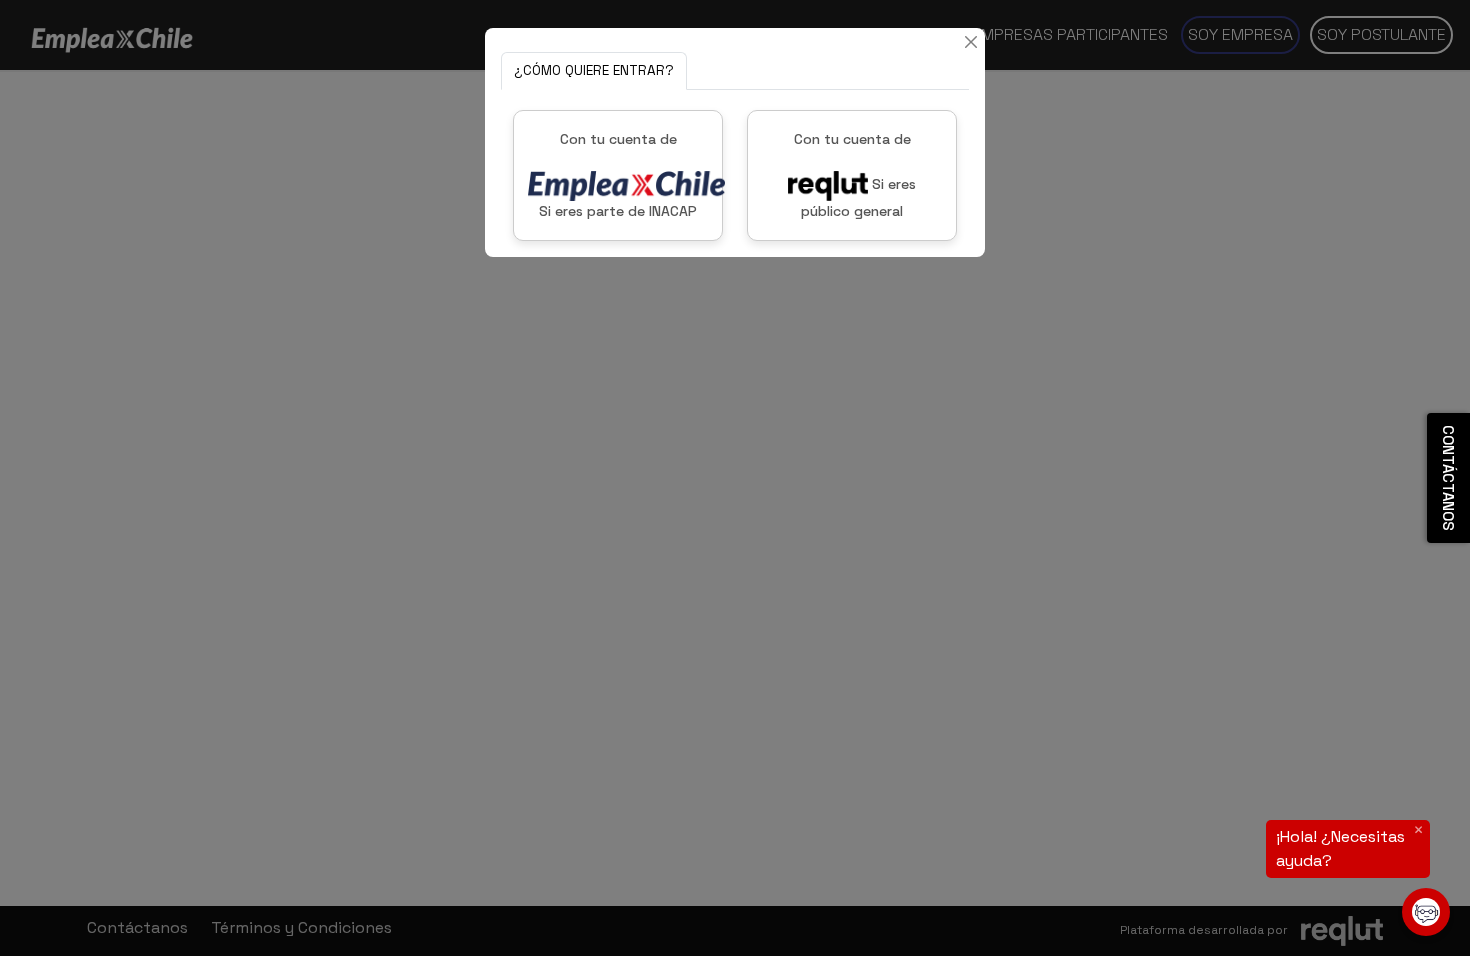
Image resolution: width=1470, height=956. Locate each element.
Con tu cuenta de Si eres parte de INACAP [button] (618, 175)
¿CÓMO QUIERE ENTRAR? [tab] (594, 70)
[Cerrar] (971, 42)
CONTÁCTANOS (1448, 478)
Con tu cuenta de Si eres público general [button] (855, 175)
